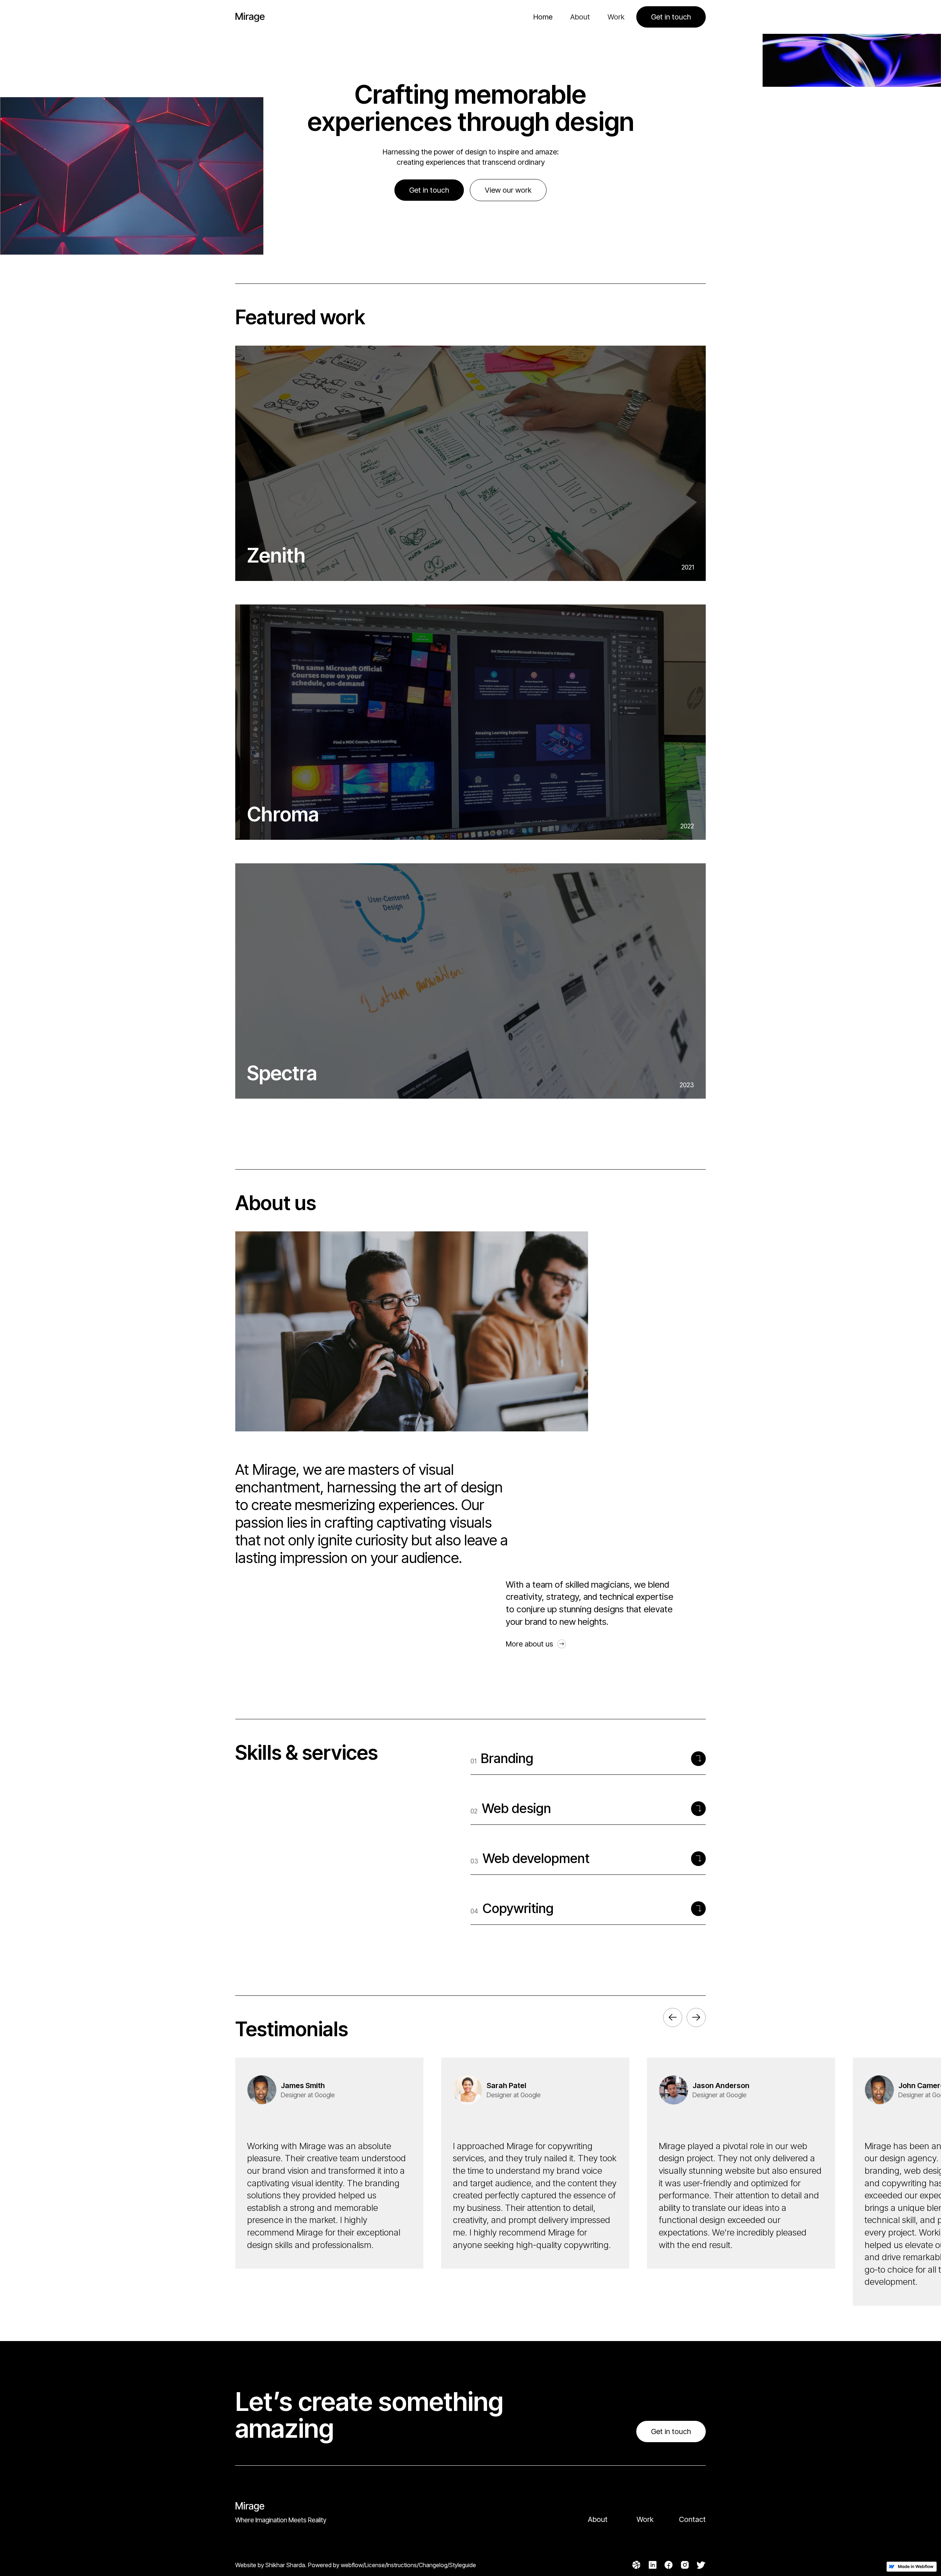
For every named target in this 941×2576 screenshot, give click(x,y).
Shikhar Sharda (285, 2565)
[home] (250, 17)
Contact (692, 2519)
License (375, 2565)
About (580, 17)
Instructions (402, 2565)
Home (543, 17)
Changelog (433, 2565)
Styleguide (463, 2565)
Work (616, 17)
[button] (673, 2017)
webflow (352, 2565)
